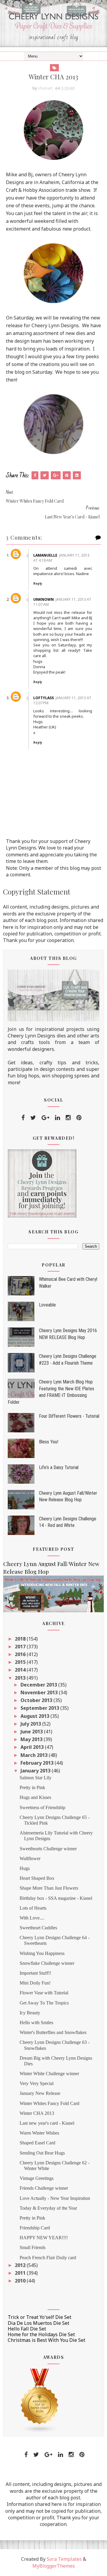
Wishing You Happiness (42, 1953)
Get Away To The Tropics (44, 2003)
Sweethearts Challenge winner (48, 1849)
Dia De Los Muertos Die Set (38, 2323)
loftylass (44, 698)
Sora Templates (64, 2559)
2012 (21, 2265)
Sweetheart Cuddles (38, 1928)
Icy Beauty (30, 2013)
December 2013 (39, 1685)
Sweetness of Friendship (43, 1807)
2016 (21, 1654)
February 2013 (38, 1763)
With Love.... (32, 1918)
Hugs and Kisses (35, 1797)
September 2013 (40, 1708)
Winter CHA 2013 (37, 2113)
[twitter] (33, 1118)
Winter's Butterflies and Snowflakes (53, 2032)
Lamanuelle (45, 555)
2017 (21, 1647)
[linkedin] (58, 1118)
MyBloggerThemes (54, 2566)
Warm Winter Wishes (39, 2133)
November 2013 (40, 1692)
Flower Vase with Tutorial (44, 1993)
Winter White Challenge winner (49, 2074)
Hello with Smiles (36, 2023)
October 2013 (37, 1700)
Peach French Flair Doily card (48, 2258)
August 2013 (36, 1716)
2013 (21, 1678)
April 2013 (33, 1747)
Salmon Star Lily (36, 1778)
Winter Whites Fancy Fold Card (49, 2103)
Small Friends (33, 2247)
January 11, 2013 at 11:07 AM (62, 602)
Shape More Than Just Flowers (49, 1888)
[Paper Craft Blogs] (40, 2400)
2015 (21, 1662)
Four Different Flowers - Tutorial (69, 1416)
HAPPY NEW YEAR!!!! (44, 2238)
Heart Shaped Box (37, 1878)
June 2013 (32, 1732)
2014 (21, 1670)
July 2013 (31, 1724)
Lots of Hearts (33, 1908)
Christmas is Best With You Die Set (47, 2340)
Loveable (47, 1305)
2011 (21, 2273)
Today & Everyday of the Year (48, 2208)
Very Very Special (37, 2083)
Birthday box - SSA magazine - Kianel (56, 1898)
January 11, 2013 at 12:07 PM (62, 700)
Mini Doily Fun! (35, 1983)
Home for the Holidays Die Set (41, 2334)
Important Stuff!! (35, 1973)
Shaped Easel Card (37, 2143)
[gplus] (45, 1118)
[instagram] (68, 1118)
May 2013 (32, 1739)
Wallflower (30, 1858)
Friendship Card (35, 2228)
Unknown (44, 599)
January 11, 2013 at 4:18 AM (61, 558)
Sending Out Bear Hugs (42, 2153)
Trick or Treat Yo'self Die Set (40, 2317)
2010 (21, 2281)
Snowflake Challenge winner (47, 1963)
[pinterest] (79, 1118)
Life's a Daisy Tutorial (59, 1467)
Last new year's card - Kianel (47, 2123)
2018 (21, 1639)
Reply (38, 583)
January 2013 (36, 1771)
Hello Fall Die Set (27, 2329)
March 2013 (35, 1755)
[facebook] (23, 1118)
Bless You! (49, 1442)
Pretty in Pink (32, 1787)
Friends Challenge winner (44, 2188)
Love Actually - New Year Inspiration (55, 2198)
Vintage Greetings (37, 2178)
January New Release (40, 2093)
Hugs (25, 1868)
